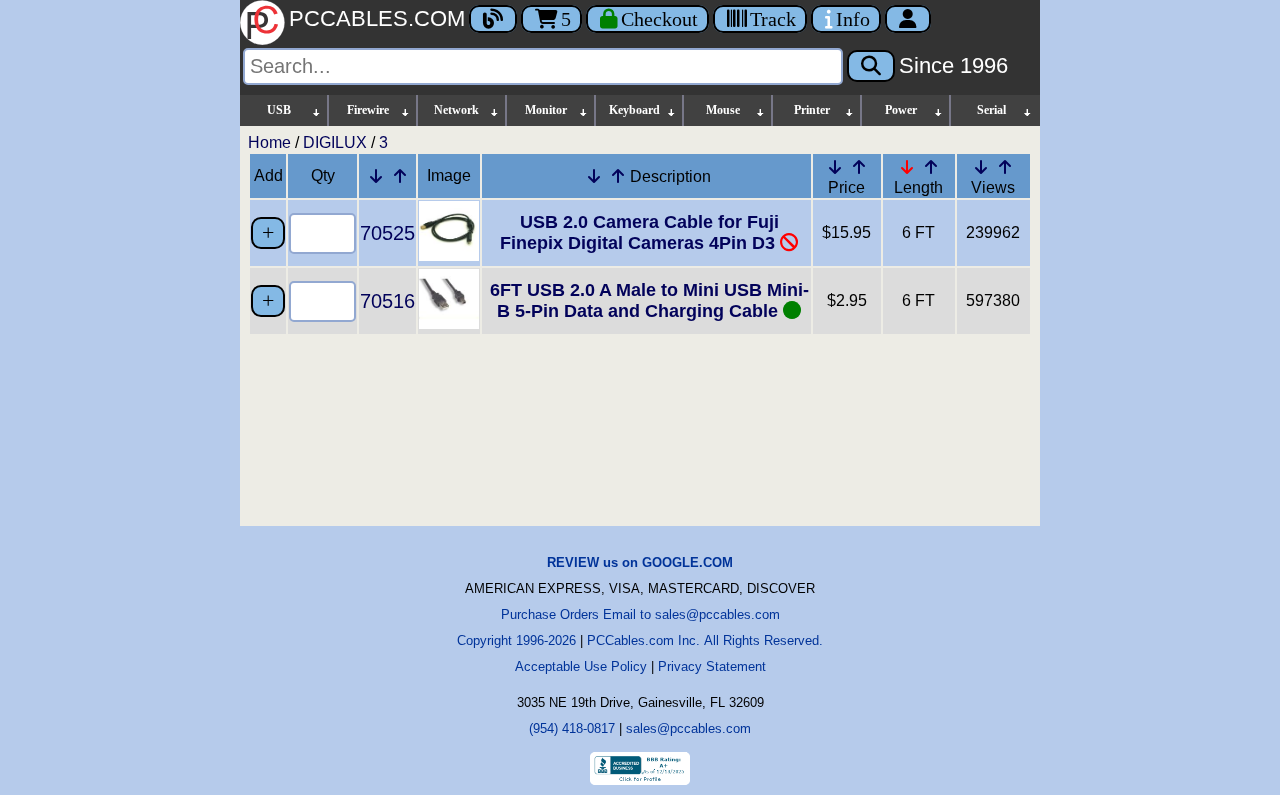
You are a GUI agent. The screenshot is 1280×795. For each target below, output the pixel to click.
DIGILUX (335, 142)
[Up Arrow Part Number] (400, 176)
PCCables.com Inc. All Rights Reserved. (705, 640)
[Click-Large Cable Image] (449, 255)
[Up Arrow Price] (859, 167)
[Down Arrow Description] (594, 176)
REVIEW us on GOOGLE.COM (640, 562)
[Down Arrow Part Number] (376, 176)
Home (269, 142)
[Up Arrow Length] (931, 167)
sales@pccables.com (688, 728)
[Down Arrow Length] (907, 167)
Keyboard (634, 110)
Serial (991, 110)
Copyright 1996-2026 (516, 640)
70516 (387, 301)
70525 (387, 233)
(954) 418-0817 (572, 728)
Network (456, 110)
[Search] (871, 66)
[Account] (908, 19)
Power (901, 110)
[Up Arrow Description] (618, 176)
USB (279, 110)
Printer (812, 110)
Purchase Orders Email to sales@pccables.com (640, 614)
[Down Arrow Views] (981, 167)
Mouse (723, 110)
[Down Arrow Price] (835, 167)
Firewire (368, 110)
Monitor (546, 110)
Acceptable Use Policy (581, 666)
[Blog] (493, 19)
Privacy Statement (712, 666)
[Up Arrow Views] (1005, 167)
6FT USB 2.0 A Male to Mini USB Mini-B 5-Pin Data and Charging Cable (649, 300)
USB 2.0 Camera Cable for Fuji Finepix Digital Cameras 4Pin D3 (640, 232)
